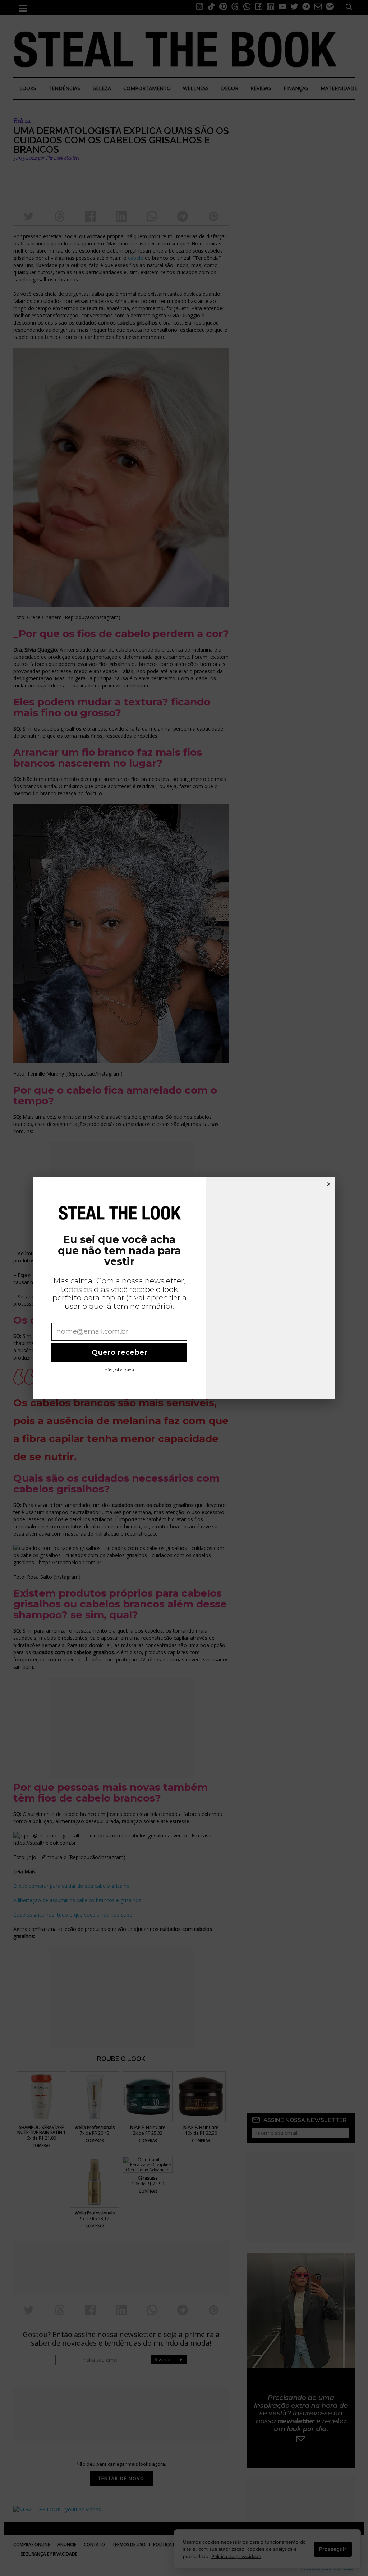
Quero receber (119, 1352)
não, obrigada (119, 1370)
